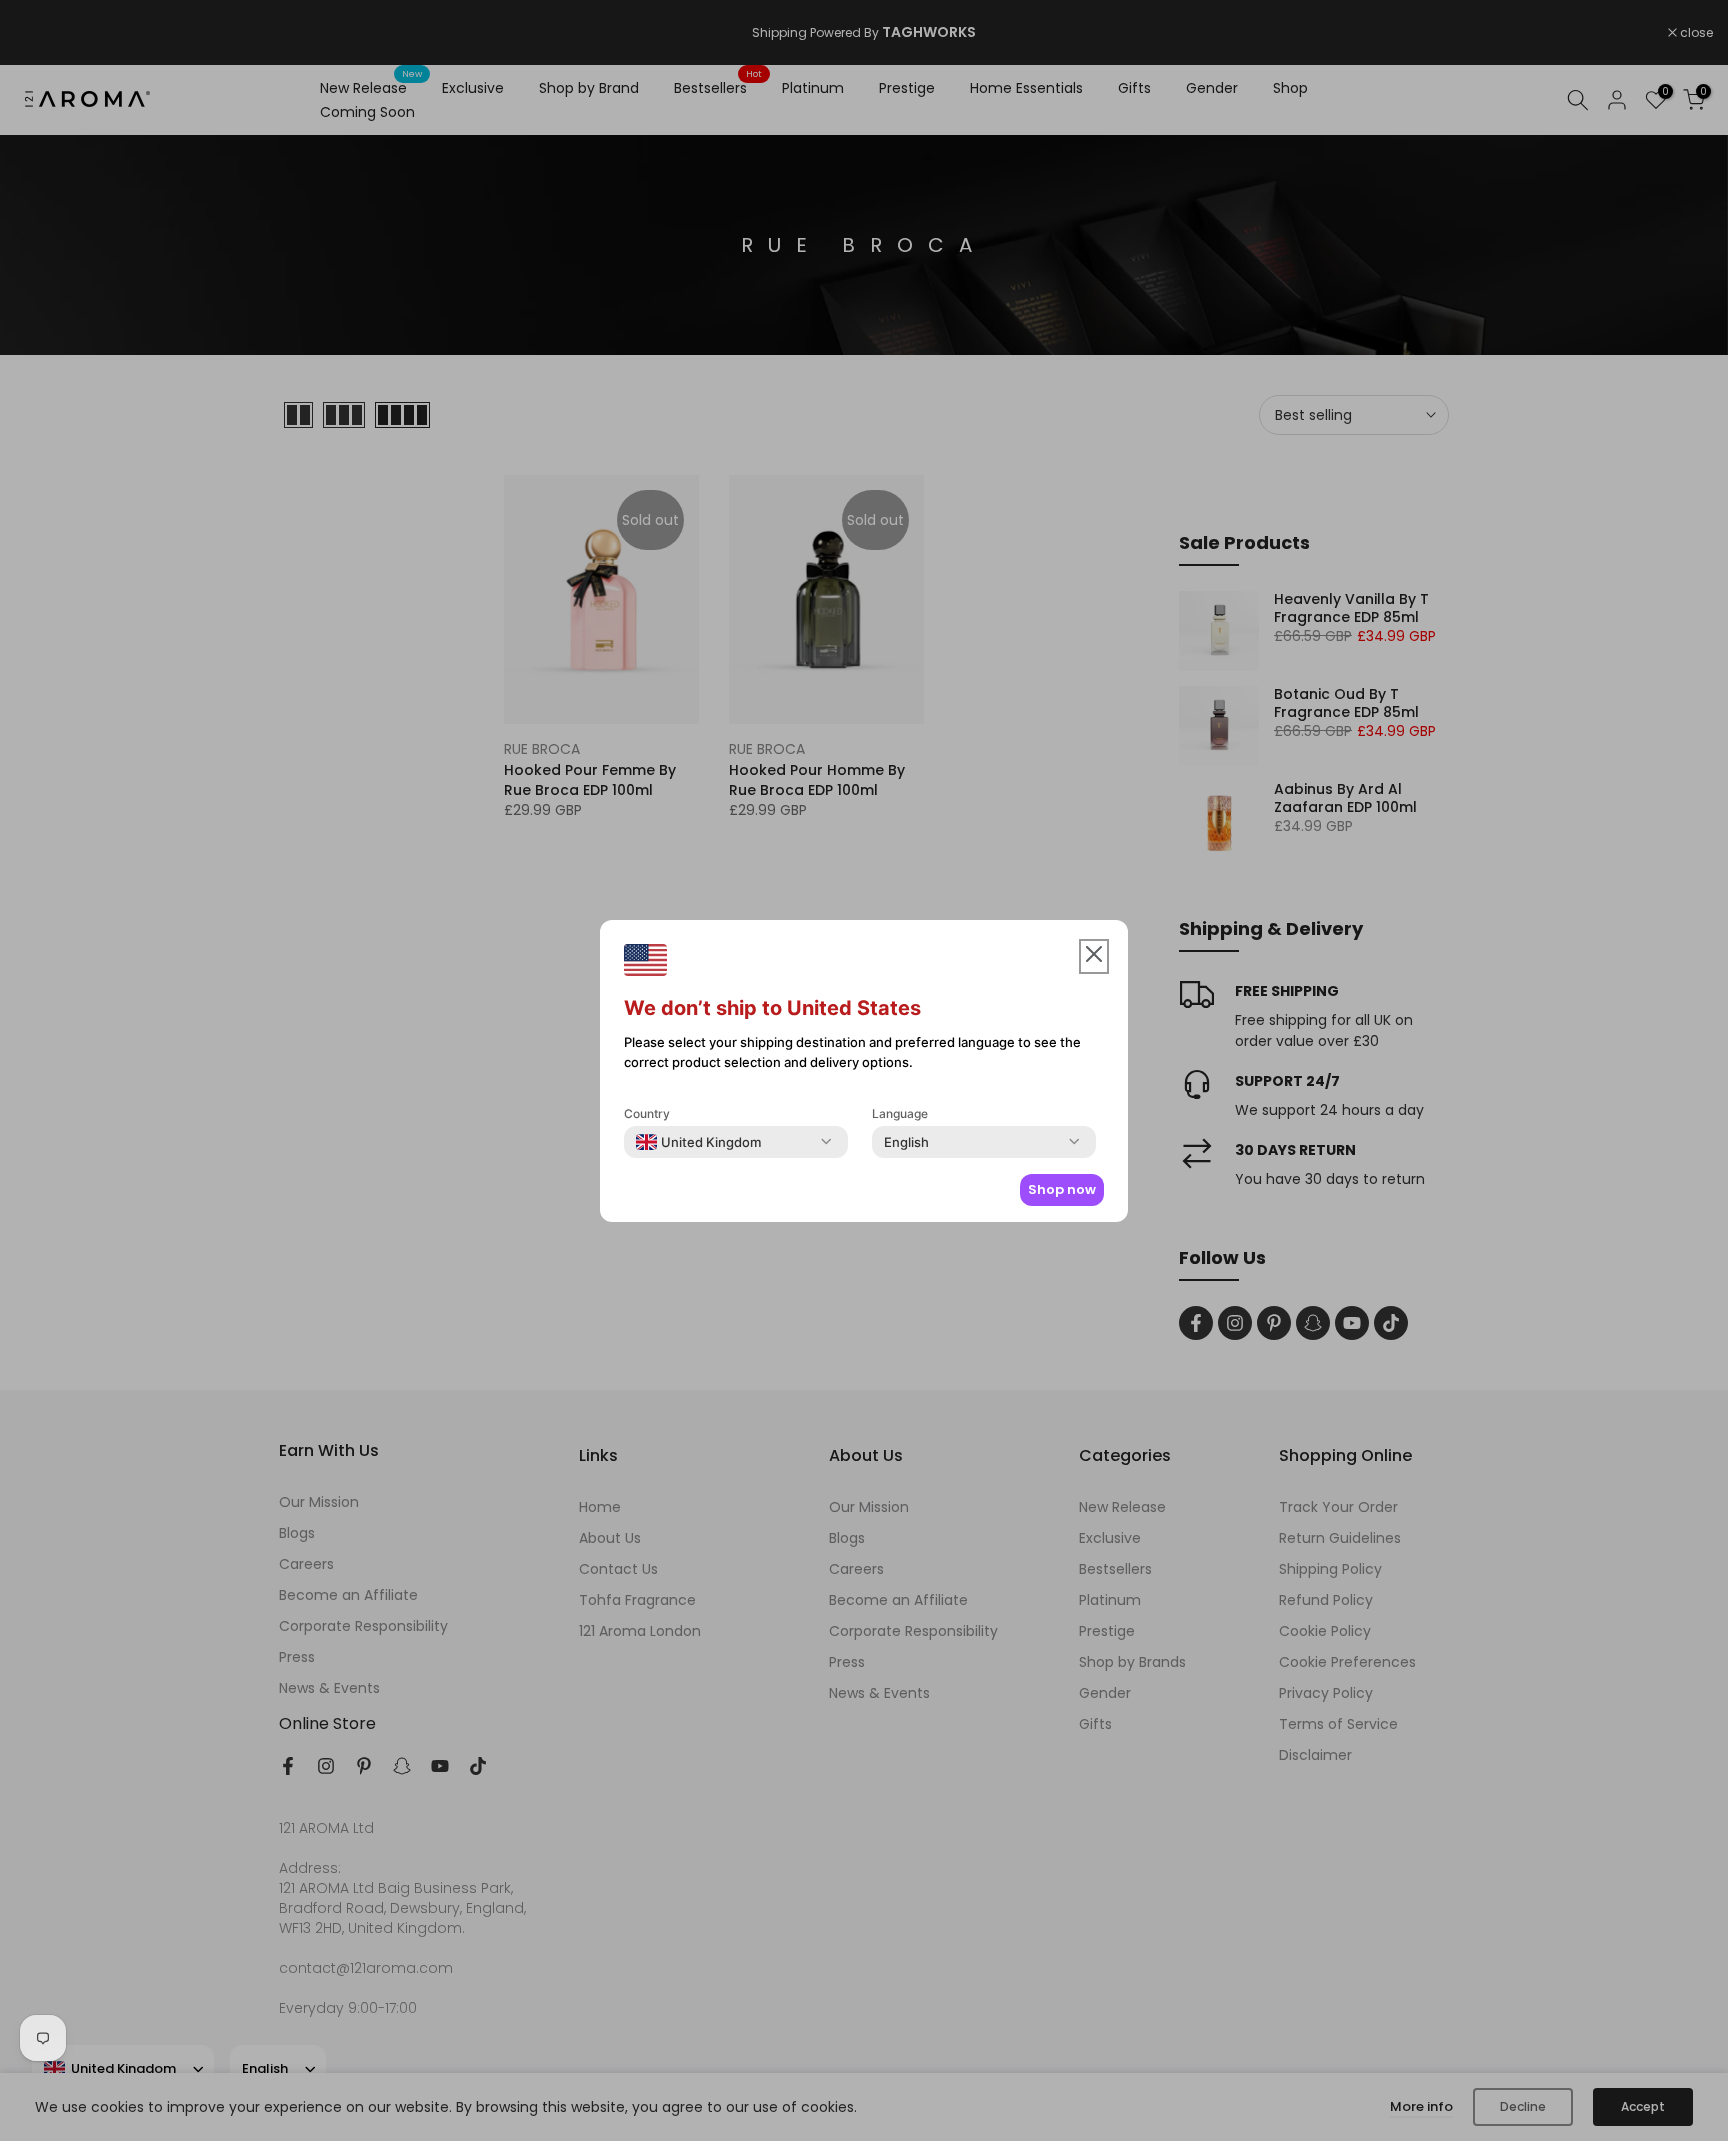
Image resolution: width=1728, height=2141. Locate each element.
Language (900, 1113)
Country (647, 1113)
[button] (1094, 956)
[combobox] (698, 1142)
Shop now (1062, 1189)
